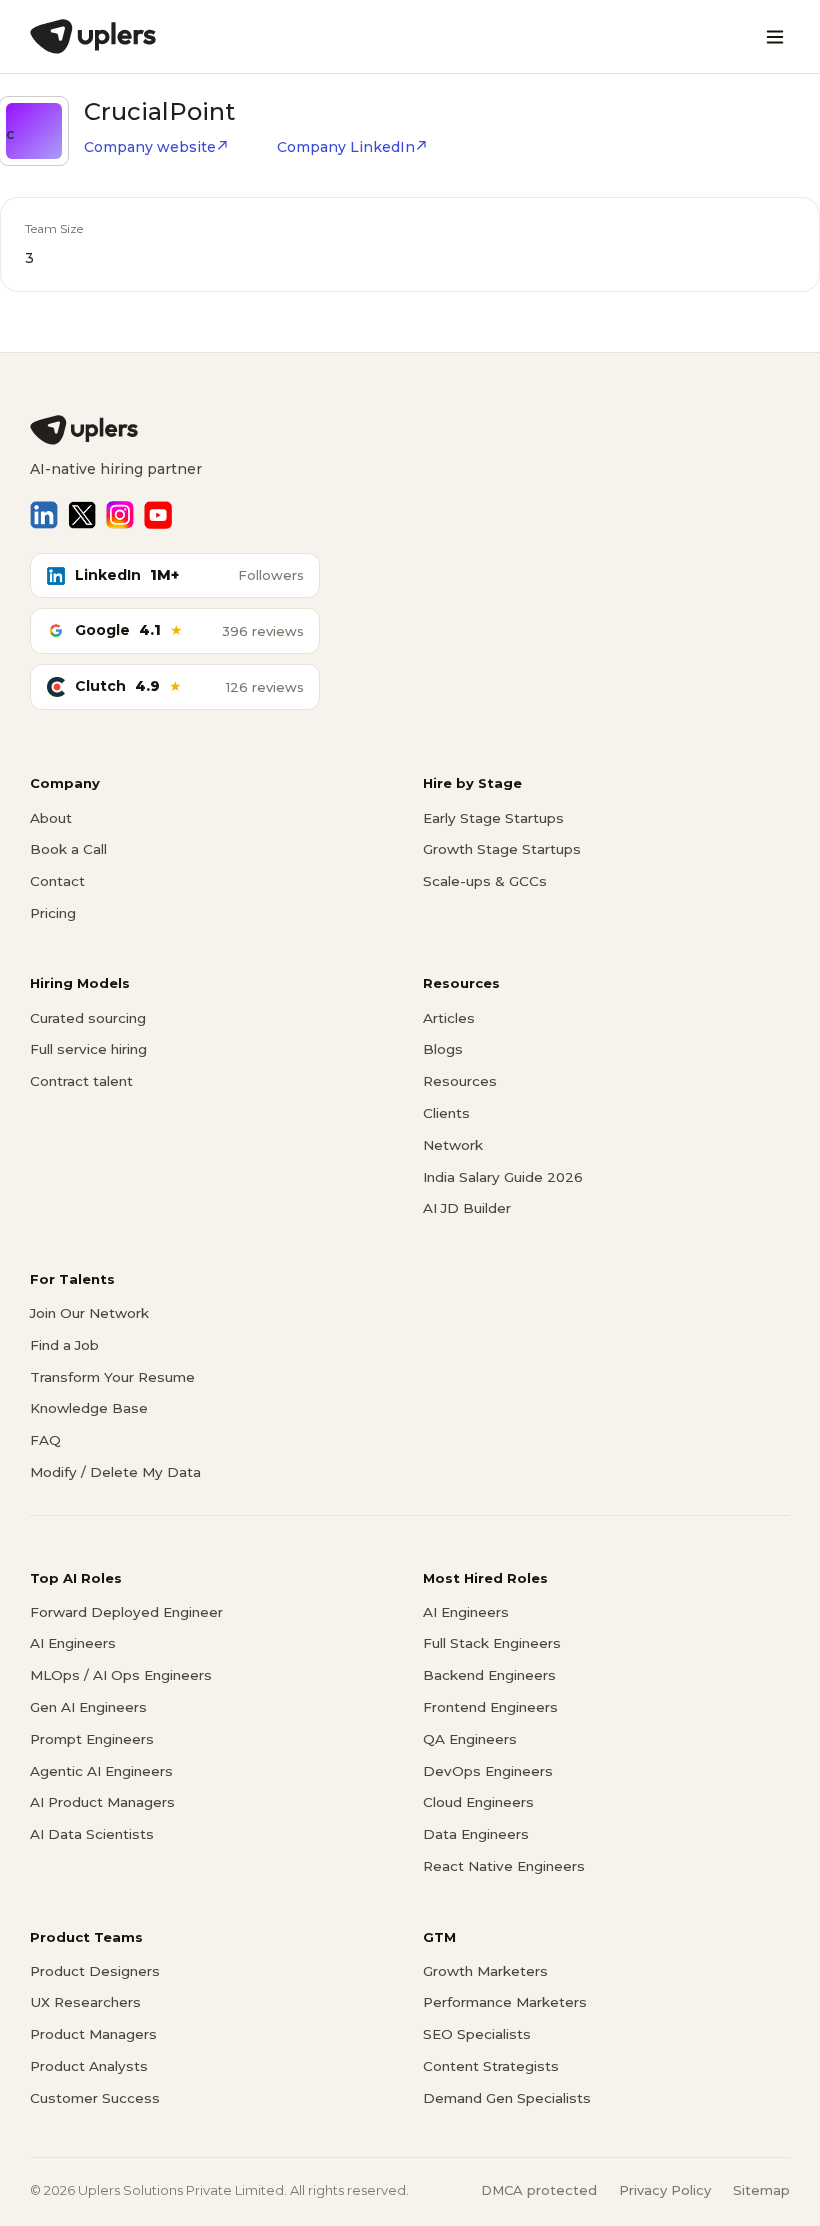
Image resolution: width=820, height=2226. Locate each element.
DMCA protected (539, 2190)
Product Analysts (89, 2066)
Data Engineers (476, 1834)
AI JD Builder (467, 1208)
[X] (82, 515)
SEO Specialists (477, 2034)
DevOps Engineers (488, 1771)
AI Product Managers (102, 1802)
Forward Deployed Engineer (126, 1612)
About (51, 818)
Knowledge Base (89, 1408)
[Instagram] (120, 515)
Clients (446, 1113)
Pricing (53, 913)
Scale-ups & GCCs (485, 881)
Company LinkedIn (346, 147)
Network (453, 1145)
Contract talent (81, 1081)
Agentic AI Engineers (101, 1771)
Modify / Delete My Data (115, 1472)
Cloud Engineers (478, 1802)
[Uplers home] (410, 430)
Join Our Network (89, 1313)
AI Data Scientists (92, 1834)
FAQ (45, 1440)
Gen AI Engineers (88, 1707)
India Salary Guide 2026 (503, 1177)
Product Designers (95, 1971)
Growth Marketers (485, 1971)
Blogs (443, 1049)
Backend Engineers (489, 1675)
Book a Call (68, 849)
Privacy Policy (665, 2190)
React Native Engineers (504, 1866)
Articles (449, 1018)
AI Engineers (73, 1643)
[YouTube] (158, 515)
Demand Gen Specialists (507, 2098)
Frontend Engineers (490, 1707)
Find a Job (64, 1345)
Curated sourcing (88, 1018)
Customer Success (95, 2098)
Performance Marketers (505, 2002)
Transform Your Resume (112, 1377)
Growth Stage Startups (502, 849)
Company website (150, 147)
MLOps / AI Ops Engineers (121, 1675)
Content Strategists (491, 2066)
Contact (57, 881)
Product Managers (93, 2034)
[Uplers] (93, 36)
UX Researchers (85, 2002)
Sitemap (761, 2190)
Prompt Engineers (92, 1739)
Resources (460, 1081)
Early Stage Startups (493, 818)
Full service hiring (88, 1049)
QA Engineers (470, 1739)
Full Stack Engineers (492, 1643)
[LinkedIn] (44, 515)
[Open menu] (775, 37)
